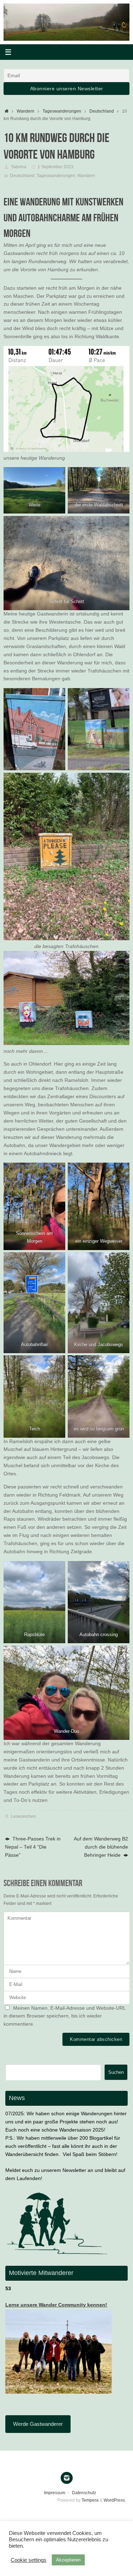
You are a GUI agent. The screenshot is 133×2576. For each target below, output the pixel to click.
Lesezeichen (23, 1816)
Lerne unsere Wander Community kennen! (56, 2305)
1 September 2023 (56, 167)
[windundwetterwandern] (67, 2478)
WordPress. (115, 2500)
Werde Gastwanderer (38, 2424)
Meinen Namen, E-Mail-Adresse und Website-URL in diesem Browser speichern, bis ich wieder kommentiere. (65, 2016)
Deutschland (102, 111)
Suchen (116, 2072)
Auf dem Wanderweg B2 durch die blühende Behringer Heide (101, 1847)
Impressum (55, 2493)
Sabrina (19, 167)
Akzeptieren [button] (68, 2560)
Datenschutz (84, 2493)
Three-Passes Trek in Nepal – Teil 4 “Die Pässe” (33, 1847)
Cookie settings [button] (29, 2560)
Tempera (90, 2500)
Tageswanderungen (62, 111)
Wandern (26, 111)
